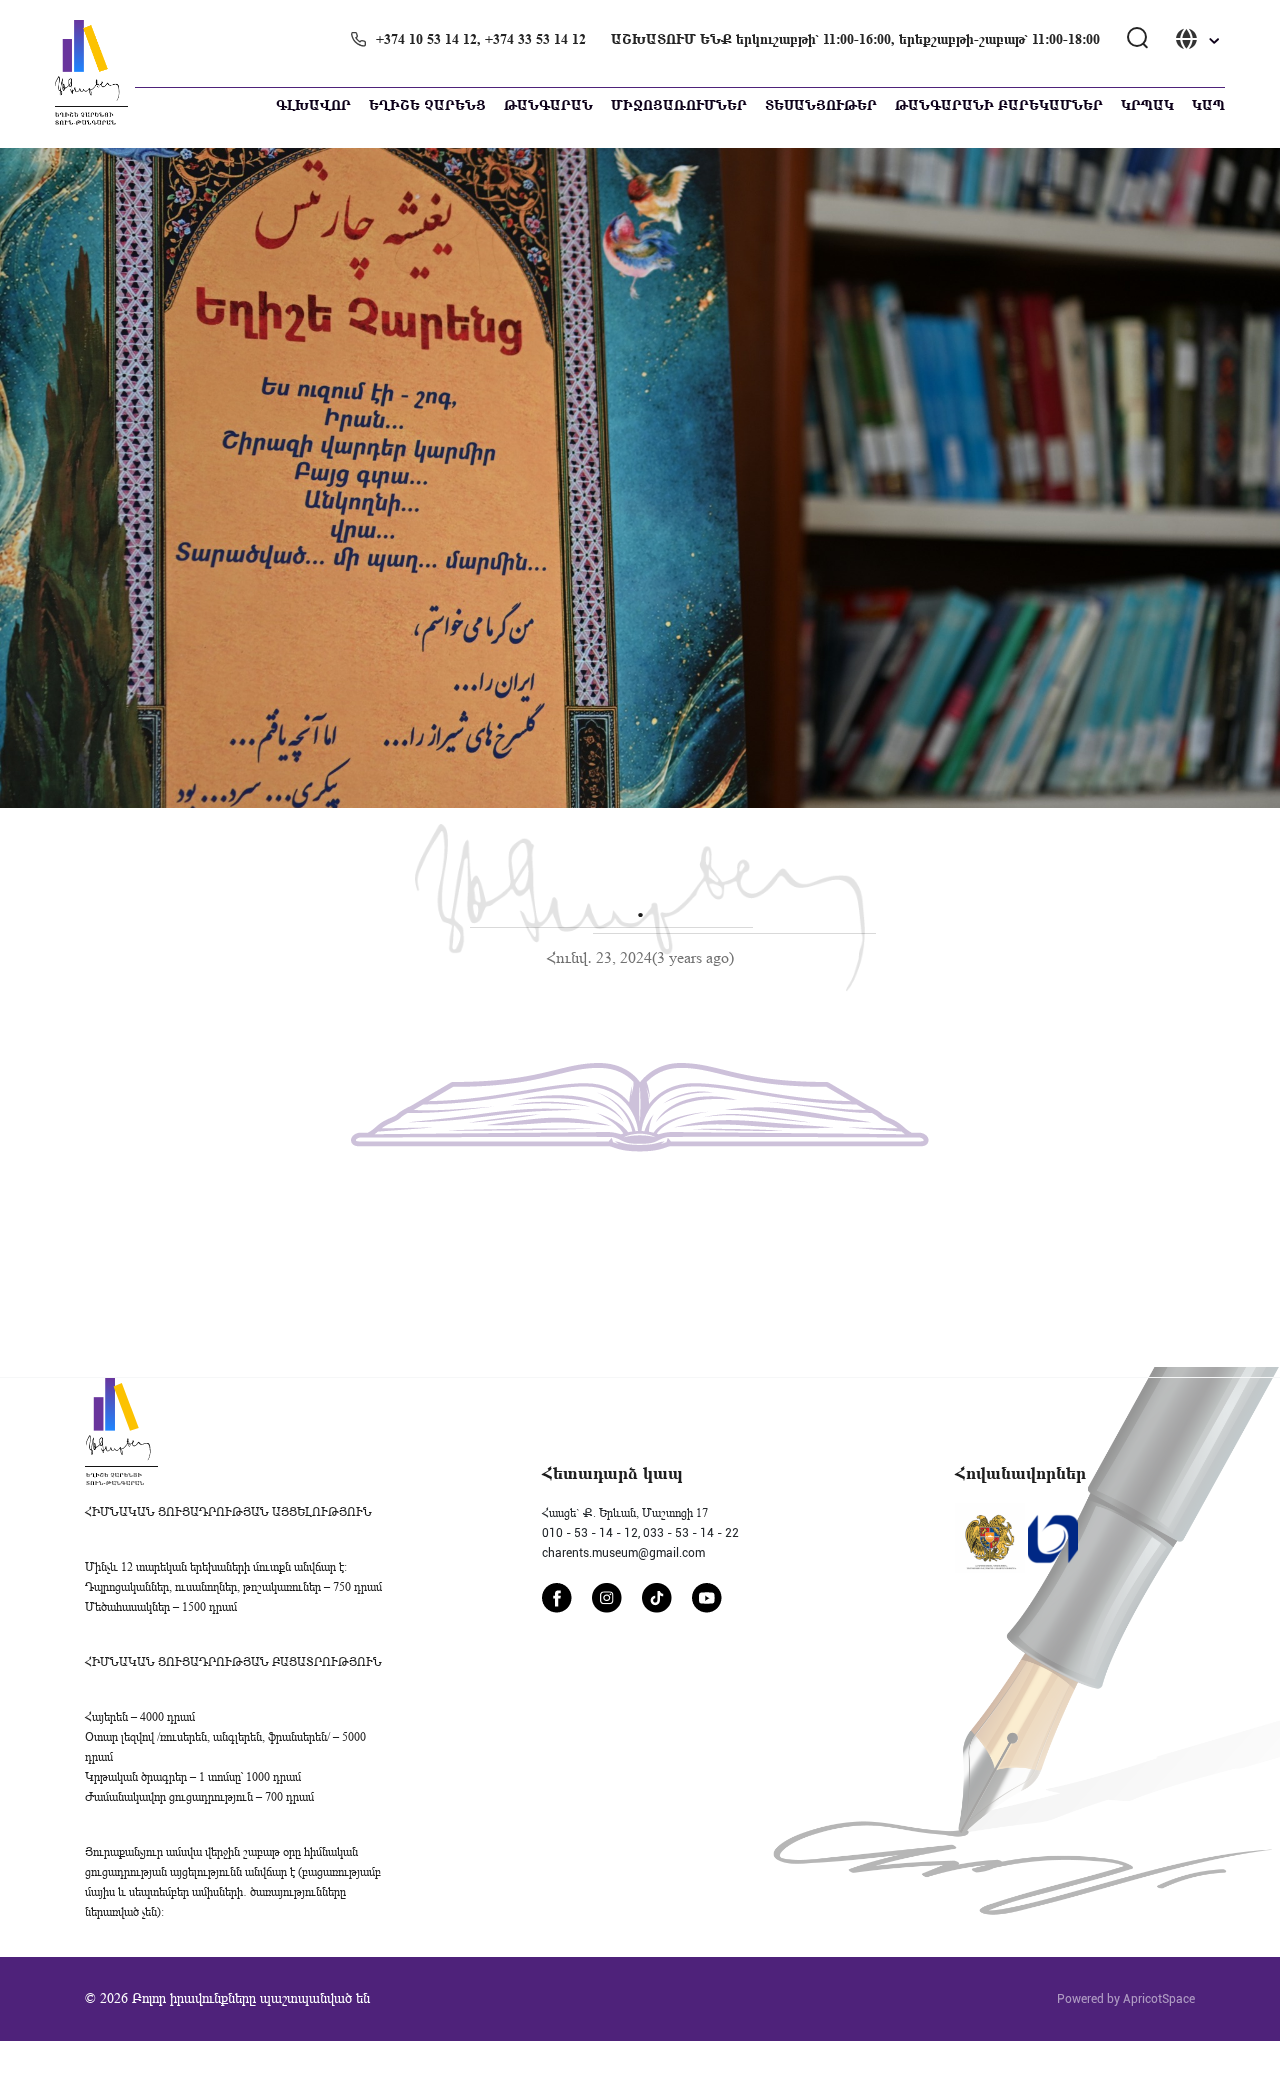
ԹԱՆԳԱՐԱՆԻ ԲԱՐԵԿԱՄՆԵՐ (999, 105)
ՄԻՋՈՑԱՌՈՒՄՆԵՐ (679, 105)
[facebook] (557, 1598)
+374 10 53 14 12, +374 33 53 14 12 (481, 39)
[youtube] (707, 1598)
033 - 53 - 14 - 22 (691, 1533)
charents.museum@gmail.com (623, 1553)
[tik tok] (657, 1598)
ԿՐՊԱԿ (1147, 105)
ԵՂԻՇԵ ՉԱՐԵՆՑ (427, 105)
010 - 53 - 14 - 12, (591, 1533)
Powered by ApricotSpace (1126, 1999)
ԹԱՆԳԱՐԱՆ (548, 105)
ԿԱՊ (1208, 105)
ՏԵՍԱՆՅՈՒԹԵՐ (821, 105)
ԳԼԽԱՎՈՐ (313, 105)
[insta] (607, 1598)
